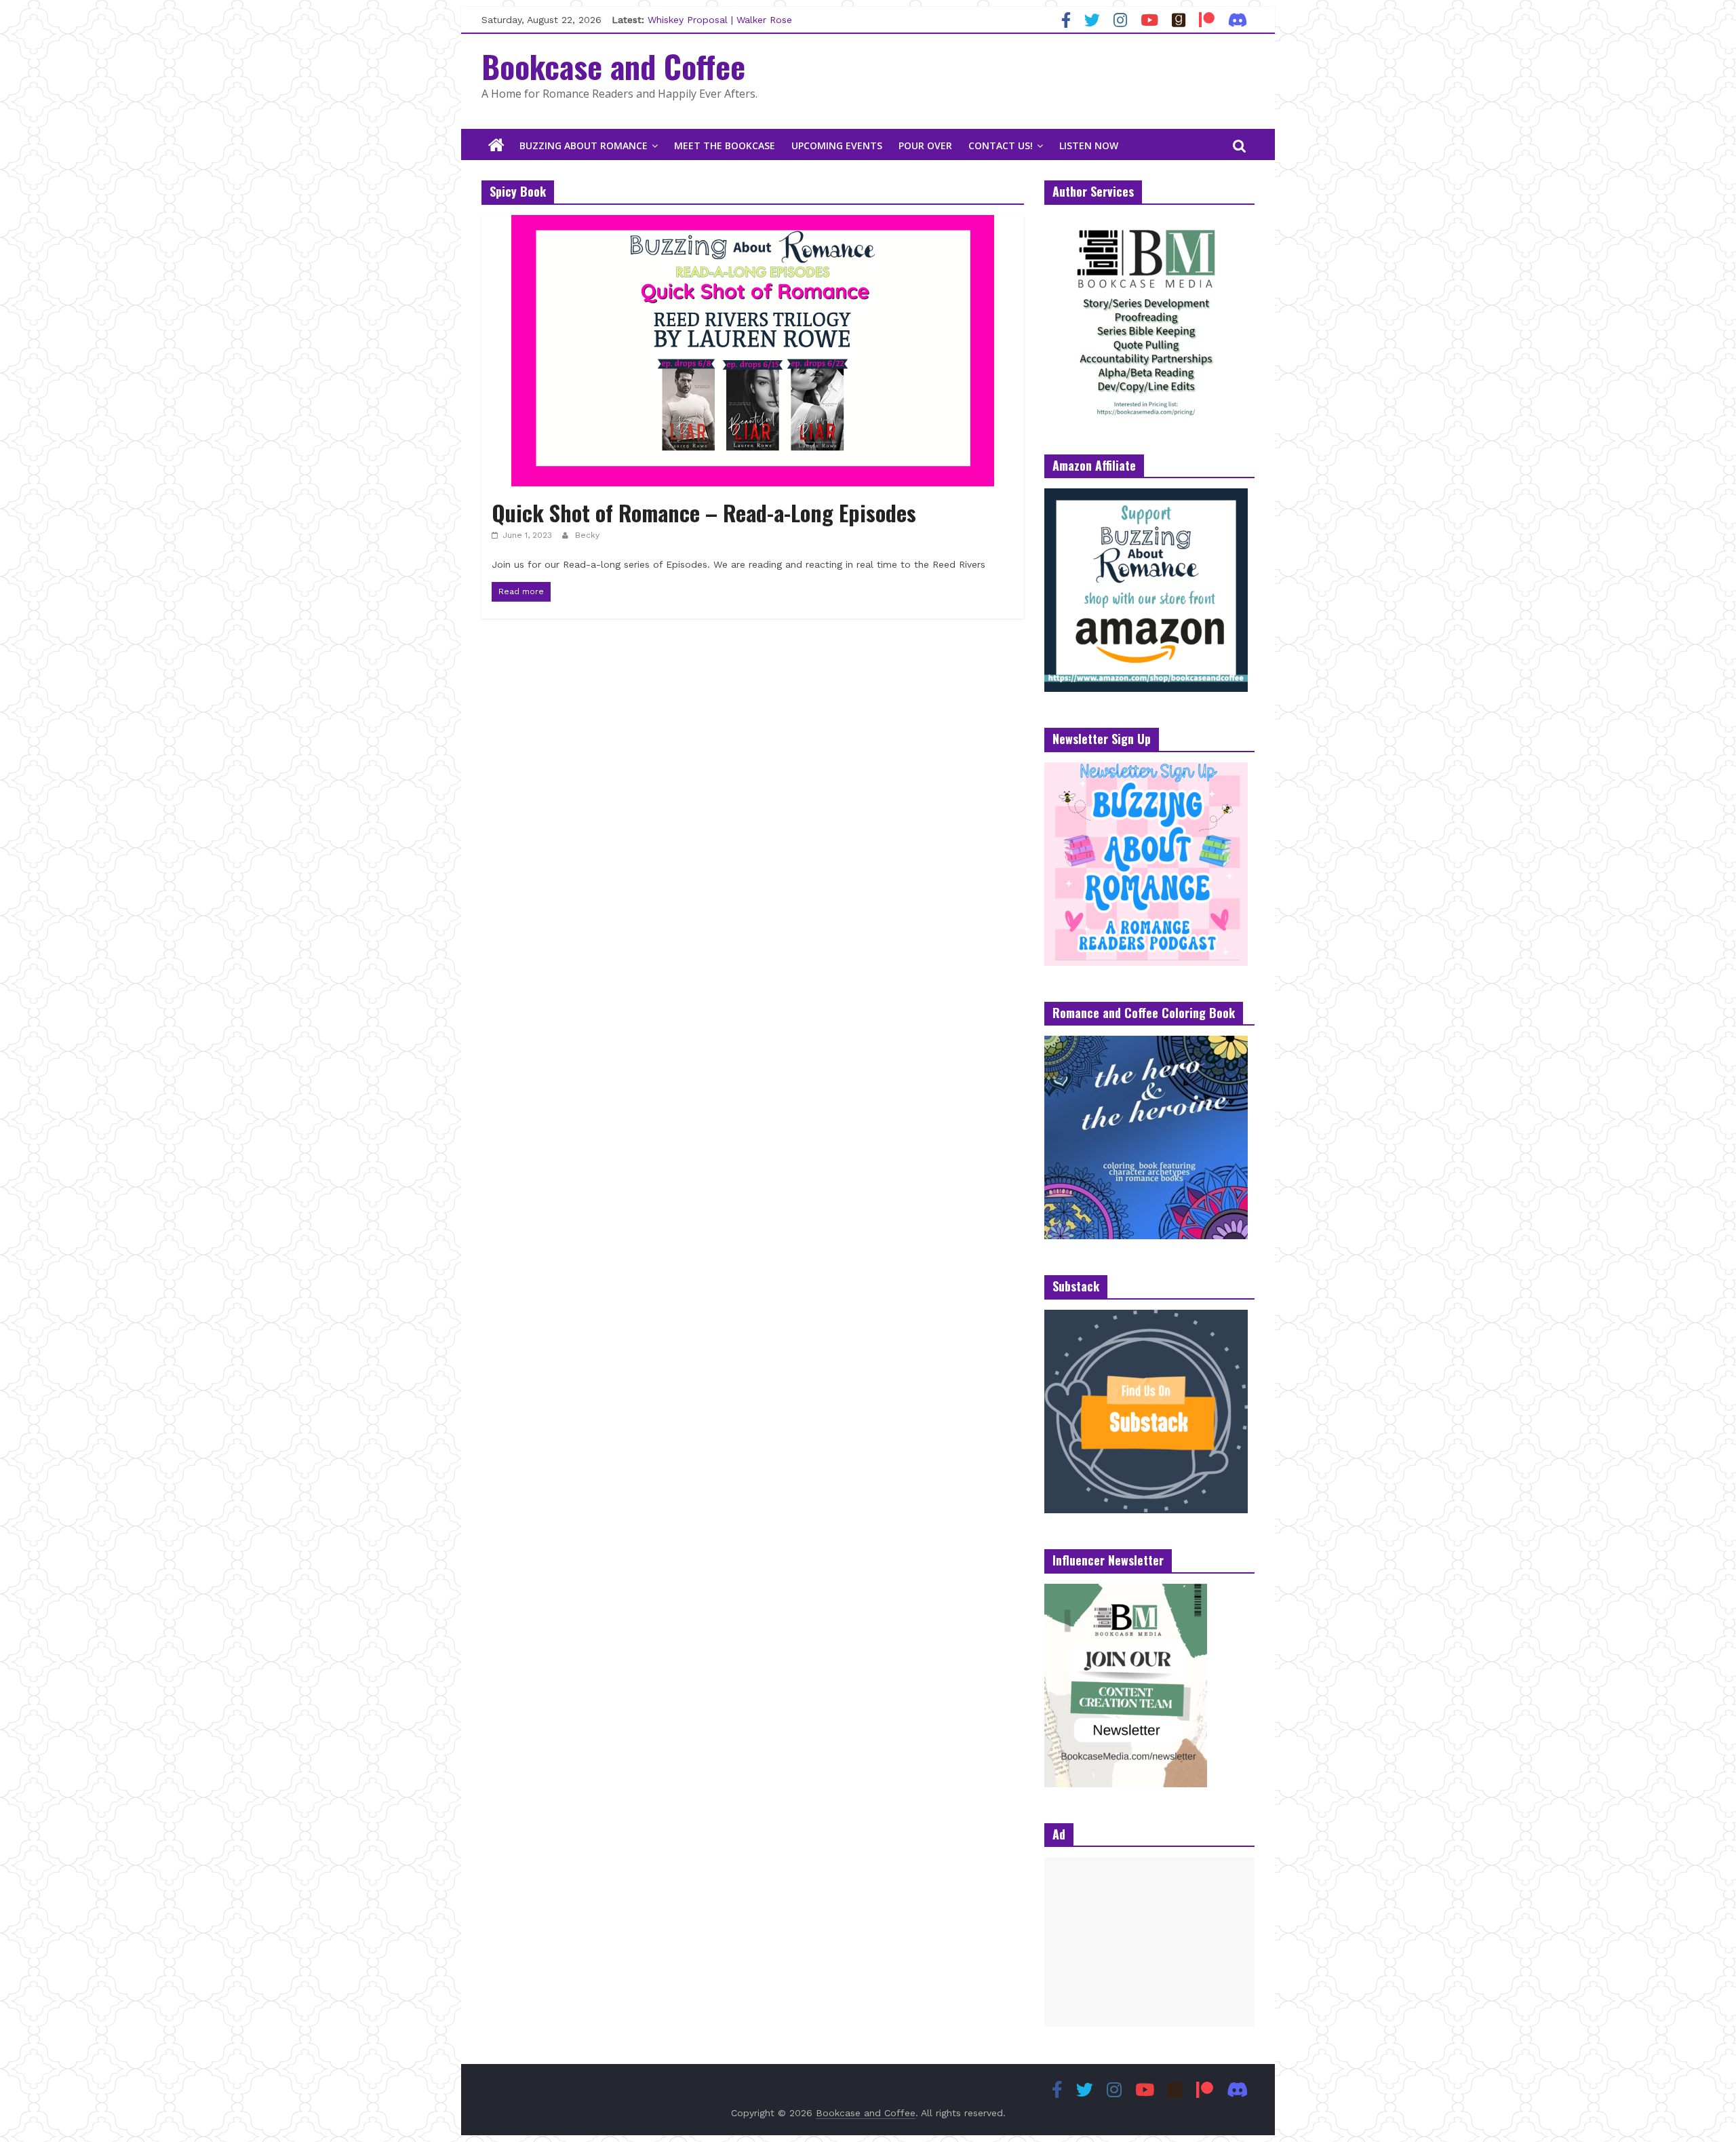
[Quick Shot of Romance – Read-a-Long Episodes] (753, 223)
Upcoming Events (837, 145)
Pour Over (925, 145)
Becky (587, 535)
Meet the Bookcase (725, 145)
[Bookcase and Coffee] (496, 146)
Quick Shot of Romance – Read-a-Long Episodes (704, 512)
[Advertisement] (1149, 1942)
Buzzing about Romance (584, 145)
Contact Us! (1001, 145)
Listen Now (1089, 145)
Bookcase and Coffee (613, 66)
